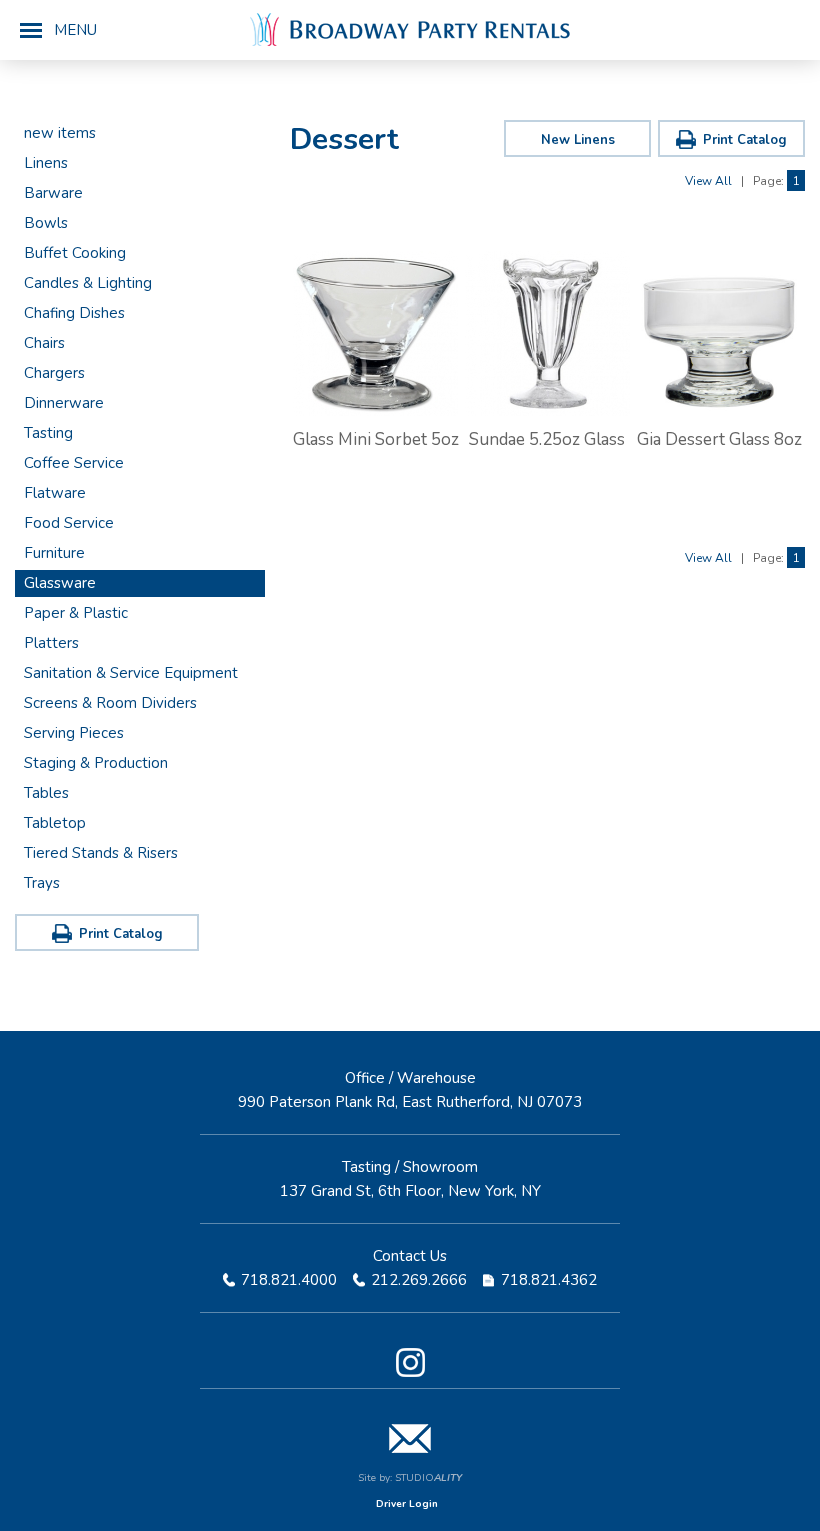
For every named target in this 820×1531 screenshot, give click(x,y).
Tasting (48, 433)
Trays (42, 883)
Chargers (54, 373)
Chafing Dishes (74, 313)
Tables (46, 793)
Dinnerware (64, 403)
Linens (46, 163)
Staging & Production (96, 763)
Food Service (69, 523)
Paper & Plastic (76, 613)
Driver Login (407, 1504)
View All (708, 181)
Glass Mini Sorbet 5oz (376, 439)
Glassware (60, 583)
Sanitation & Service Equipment (131, 673)
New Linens (578, 140)
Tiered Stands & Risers (101, 853)
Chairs (44, 343)
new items (60, 133)
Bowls (46, 223)
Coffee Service (74, 463)
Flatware (55, 493)
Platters (51, 643)
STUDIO (428, 1478)
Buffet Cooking (75, 253)
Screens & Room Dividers (110, 703)
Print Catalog (121, 934)
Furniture (54, 553)
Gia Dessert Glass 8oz (719, 439)
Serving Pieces (74, 733)
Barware (53, 193)
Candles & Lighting (88, 283)
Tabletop (55, 823)
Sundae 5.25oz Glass (547, 439)
